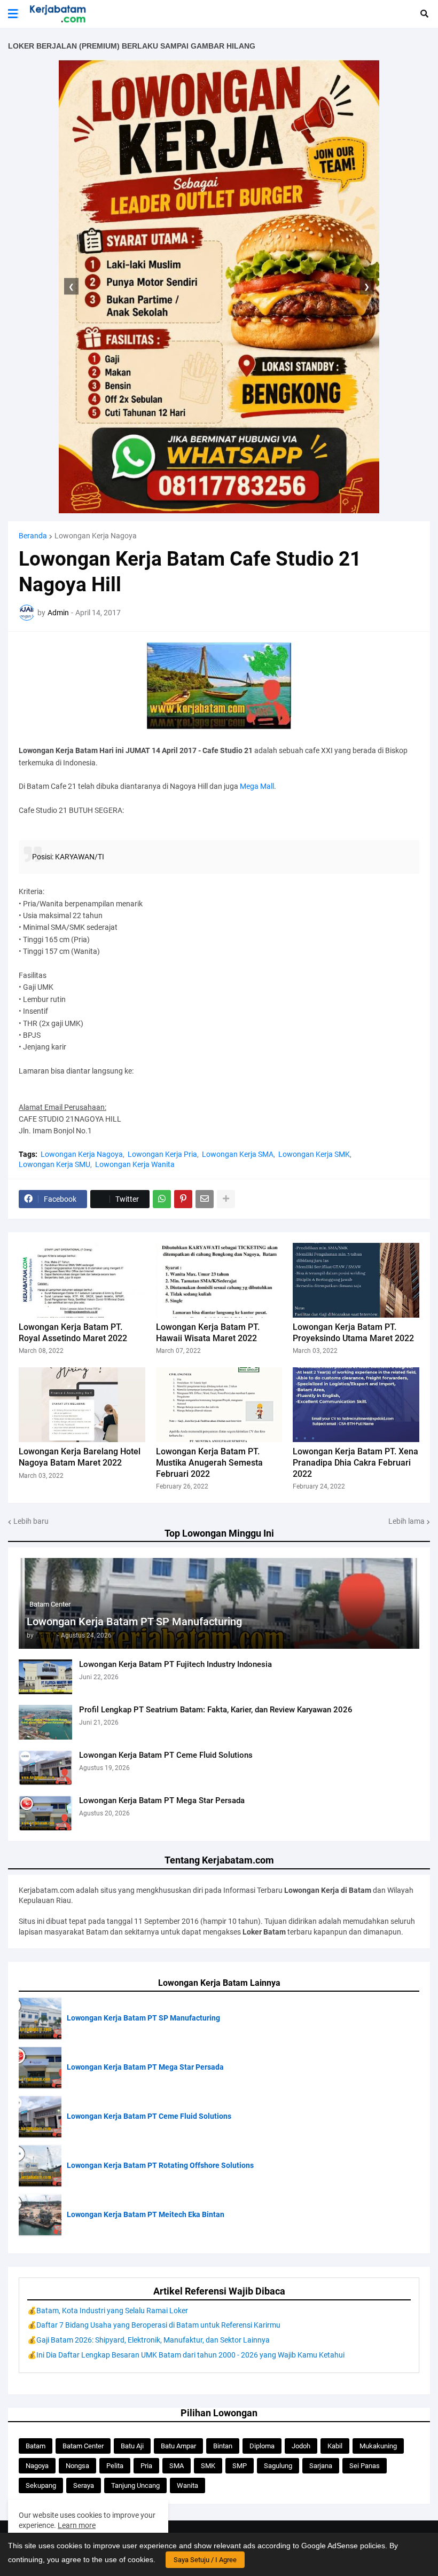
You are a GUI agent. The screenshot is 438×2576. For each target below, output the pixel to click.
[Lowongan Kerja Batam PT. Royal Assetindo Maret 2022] (82, 1280)
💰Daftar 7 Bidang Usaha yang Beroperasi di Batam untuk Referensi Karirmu (154, 2325)
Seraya (84, 2485)
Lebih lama (406, 1521)
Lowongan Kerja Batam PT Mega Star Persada (162, 1800)
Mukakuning (378, 2446)
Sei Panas (365, 2466)
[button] (13, 14)
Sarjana (321, 2466)
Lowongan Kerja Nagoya (96, 536)
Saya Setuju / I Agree (205, 2560)
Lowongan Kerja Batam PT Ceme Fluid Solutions (166, 1755)
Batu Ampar (178, 2446)
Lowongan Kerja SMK (314, 1154)
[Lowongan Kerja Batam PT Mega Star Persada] (45, 1813)
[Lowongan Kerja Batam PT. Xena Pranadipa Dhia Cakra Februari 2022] (356, 1405)
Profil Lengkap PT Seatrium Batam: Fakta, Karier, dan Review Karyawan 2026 (216, 1710)
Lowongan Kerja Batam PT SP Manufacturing (134, 1622)
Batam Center (83, 2446)
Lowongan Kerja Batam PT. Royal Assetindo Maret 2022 (73, 1333)
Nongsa (77, 2466)
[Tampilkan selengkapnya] (226, 1199)
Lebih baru (31, 1521)
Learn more (77, 2525)
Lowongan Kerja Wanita (135, 1164)
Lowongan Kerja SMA (238, 1154)
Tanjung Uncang (135, 2485)
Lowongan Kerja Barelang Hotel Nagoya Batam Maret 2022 (80, 1457)
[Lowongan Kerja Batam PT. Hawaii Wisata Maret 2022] (219, 1280)
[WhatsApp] (162, 1199)
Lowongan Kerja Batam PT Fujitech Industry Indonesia (175, 1664)
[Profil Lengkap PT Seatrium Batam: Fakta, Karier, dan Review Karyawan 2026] (45, 1722)
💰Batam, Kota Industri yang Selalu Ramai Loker (108, 2311)
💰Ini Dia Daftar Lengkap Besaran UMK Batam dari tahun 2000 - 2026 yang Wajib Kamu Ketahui (186, 2355)
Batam (36, 2446)
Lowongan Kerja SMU (54, 1164)
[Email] (205, 1199)
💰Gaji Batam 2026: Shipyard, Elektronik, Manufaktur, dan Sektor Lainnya (148, 2340)
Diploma (262, 2446)
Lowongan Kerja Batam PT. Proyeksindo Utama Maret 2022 (353, 1333)
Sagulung (278, 2466)
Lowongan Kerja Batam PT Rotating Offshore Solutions (160, 2165)
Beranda (33, 536)
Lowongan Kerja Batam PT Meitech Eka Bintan (146, 2214)
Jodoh (301, 2446)
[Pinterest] (183, 1199)
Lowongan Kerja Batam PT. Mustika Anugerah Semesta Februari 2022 (209, 1463)
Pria (146, 2466)
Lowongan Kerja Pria (162, 1154)
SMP (240, 2466)
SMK (208, 2466)
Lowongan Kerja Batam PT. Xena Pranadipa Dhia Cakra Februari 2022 (355, 1463)
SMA (177, 2466)
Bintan (223, 2446)
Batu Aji (132, 2446)
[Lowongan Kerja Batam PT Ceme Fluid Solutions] (45, 1768)
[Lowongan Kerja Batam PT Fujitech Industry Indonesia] (45, 1677)
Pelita (115, 2466)
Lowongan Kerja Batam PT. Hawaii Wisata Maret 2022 (208, 1333)
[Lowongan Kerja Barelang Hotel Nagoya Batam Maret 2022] (82, 1405)
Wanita (187, 2485)
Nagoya (37, 2466)
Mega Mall (257, 786)
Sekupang (41, 2485)
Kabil (335, 2446)
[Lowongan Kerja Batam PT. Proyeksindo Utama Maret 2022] (356, 1280)
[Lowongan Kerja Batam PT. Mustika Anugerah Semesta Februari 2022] (219, 1405)
